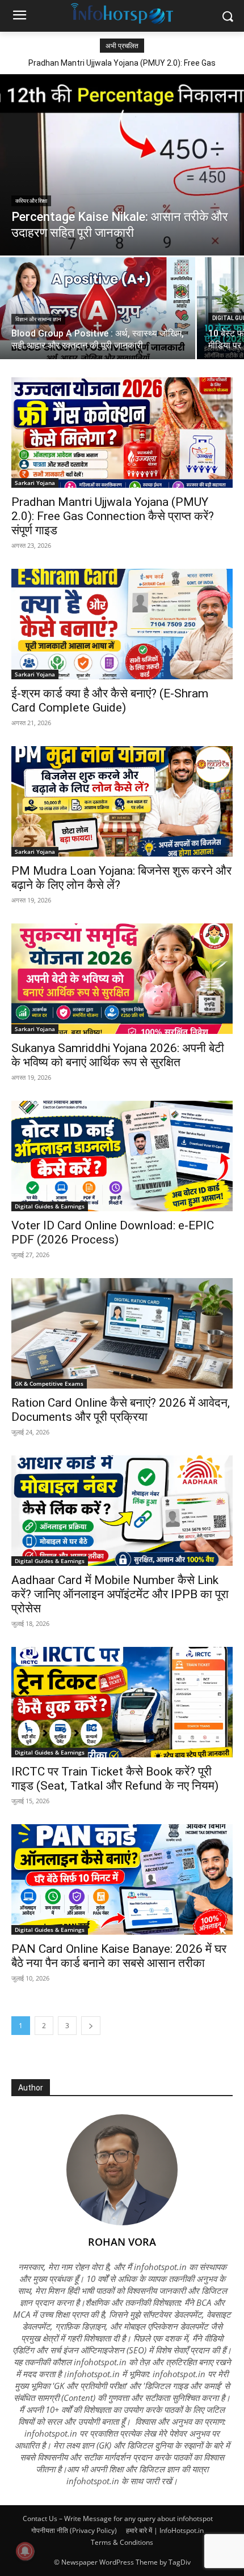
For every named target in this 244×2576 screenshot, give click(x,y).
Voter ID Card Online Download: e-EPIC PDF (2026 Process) (113, 1232)
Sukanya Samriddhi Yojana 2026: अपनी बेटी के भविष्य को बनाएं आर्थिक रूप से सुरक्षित (118, 1055)
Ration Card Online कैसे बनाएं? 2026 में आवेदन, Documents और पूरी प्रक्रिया (121, 1410)
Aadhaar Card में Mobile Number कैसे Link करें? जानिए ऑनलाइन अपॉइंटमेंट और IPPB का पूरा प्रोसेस (120, 1594)
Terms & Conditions (122, 2542)
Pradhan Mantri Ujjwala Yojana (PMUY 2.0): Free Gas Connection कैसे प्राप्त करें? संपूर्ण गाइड (113, 516)
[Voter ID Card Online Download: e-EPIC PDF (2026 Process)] (122, 1156)
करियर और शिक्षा (31, 201)
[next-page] (91, 2026)
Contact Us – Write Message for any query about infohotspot (118, 2518)
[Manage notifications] (25, 2551)
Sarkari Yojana (35, 483)
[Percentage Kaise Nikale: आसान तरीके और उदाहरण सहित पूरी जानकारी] (122, 165)
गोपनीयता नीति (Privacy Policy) (74, 2530)
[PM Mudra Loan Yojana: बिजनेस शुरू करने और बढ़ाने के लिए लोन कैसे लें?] (122, 801)
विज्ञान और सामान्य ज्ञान (38, 319)
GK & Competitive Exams (49, 1383)
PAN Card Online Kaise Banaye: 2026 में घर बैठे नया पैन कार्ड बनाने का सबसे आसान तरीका (119, 1956)
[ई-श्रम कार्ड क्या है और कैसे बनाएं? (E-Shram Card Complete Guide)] (122, 624)
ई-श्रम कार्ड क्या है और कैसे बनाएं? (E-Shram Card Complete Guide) (110, 701)
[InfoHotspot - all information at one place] (122, 14)
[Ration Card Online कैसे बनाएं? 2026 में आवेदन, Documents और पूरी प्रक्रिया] (122, 1333)
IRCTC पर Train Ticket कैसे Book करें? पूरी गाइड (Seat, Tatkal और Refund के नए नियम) (115, 1779)
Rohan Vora (122, 2242)
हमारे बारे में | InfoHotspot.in (165, 2530)
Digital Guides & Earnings (50, 1206)
